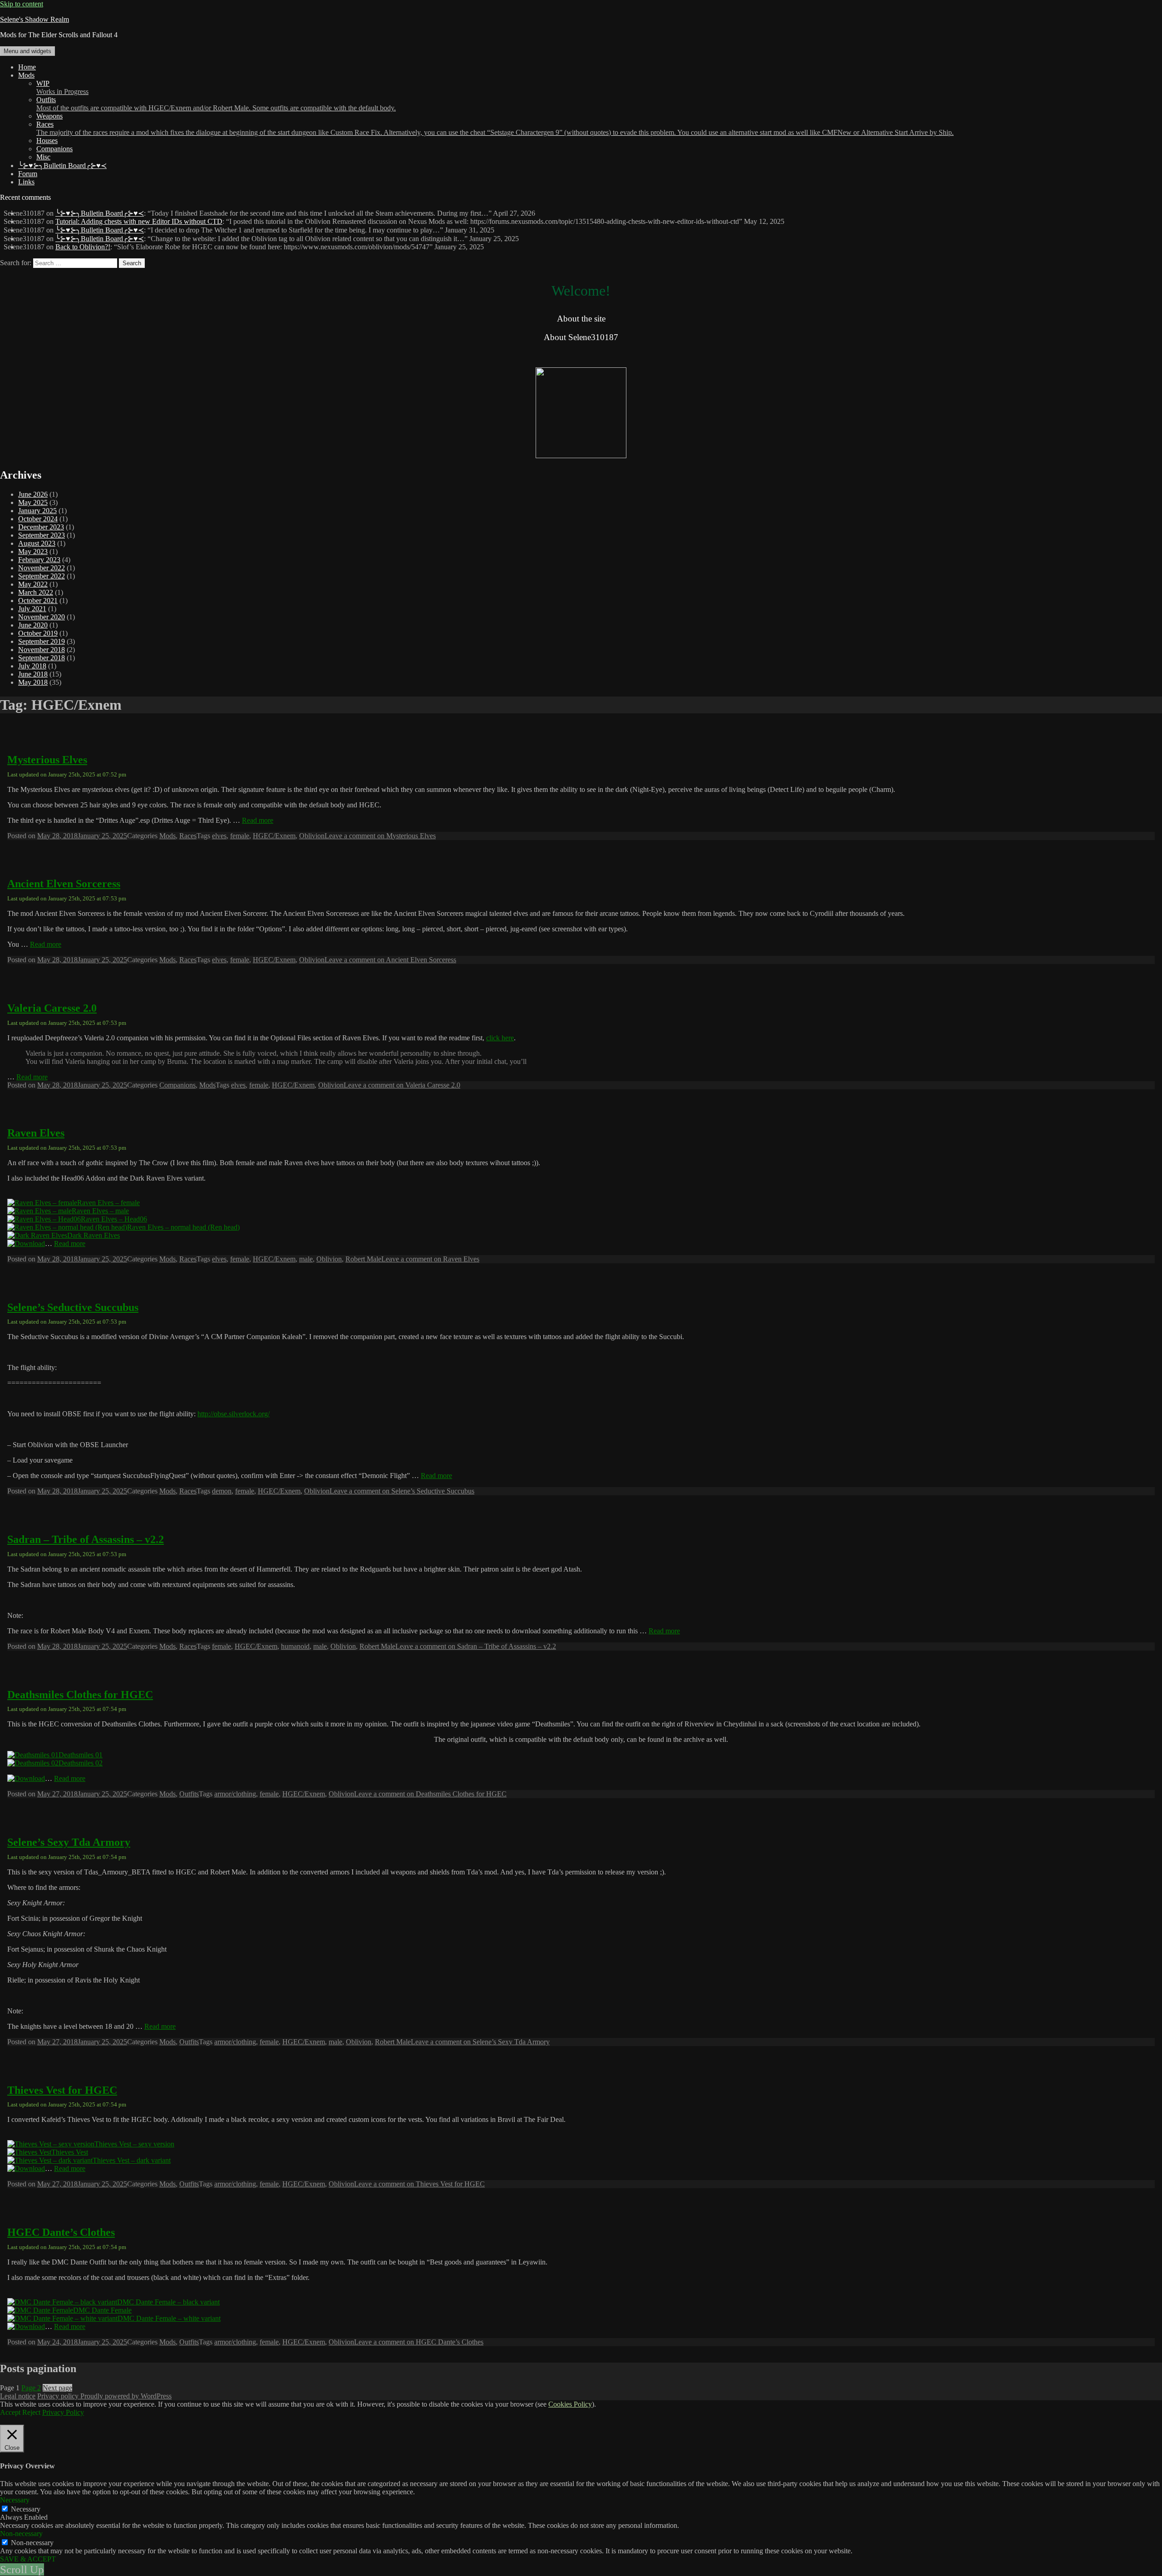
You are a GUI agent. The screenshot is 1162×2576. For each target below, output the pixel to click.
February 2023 (39, 560)
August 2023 (37, 543)
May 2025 (33, 502)
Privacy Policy (63, 2412)
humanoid (295, 1646)
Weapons (49, 116)
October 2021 (38, 601)
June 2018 (33, 674)
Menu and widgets (27, 51)
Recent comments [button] (25, 197)
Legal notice (18, 2396)
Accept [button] (10, 2412)
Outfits (216, 104)
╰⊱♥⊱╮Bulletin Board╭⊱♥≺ (62, 166)
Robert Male (363, 1259)
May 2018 (33, 682)
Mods (26, 75)
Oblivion (312, 836)
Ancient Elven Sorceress (64, 884)
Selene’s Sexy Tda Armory (69, 1842)
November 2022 (42, 568)
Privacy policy (59, 2396)
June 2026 (33, 494)
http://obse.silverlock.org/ (234, 1414)
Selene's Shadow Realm (34, 19)
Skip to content (22, 4)
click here (500, 1038)
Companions (54, 149)
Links (26, 182)
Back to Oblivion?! (83, 247)
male (306, 1259)
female (240, 836)
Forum (28, 174)
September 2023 (42, 535)
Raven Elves (36, 1133)
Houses (47, 141)
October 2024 (38, 519)
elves (219, 836)
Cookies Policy (570, 2404)
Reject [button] (31, 2412)
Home (27, 67)
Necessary (26, 2509)
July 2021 (32, 609)
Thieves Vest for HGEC (62, 2090)
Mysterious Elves (47, 760)
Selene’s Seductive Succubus (73, 1307)
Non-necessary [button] (21, 2534)
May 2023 (33, 551)
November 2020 (42, 617)
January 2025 (37, 511)
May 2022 (33, 584)
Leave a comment (380, 836)
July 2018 (32, 666)
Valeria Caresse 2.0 (52, 1008)
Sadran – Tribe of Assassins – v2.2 (86, 1539)
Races (495, 128)
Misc (43, 157)
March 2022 (36, 592)
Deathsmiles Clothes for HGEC (80, 1695)
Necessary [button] (15, 2500)
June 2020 (33, 625)
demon (222, 1491)
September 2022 (42, 576)
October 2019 (38, 633)
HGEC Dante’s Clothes (61, 2232)
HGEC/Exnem (274, 836)
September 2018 (42, 658)
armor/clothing (235, 1794)
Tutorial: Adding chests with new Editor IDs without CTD (139, 221)
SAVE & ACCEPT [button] (28, 2559)
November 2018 (42, 650)
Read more (258, 820)
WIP (62, 87)
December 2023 (41, 527)
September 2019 (42, 641)
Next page (57, 2388)
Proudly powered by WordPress (126, 2396)
